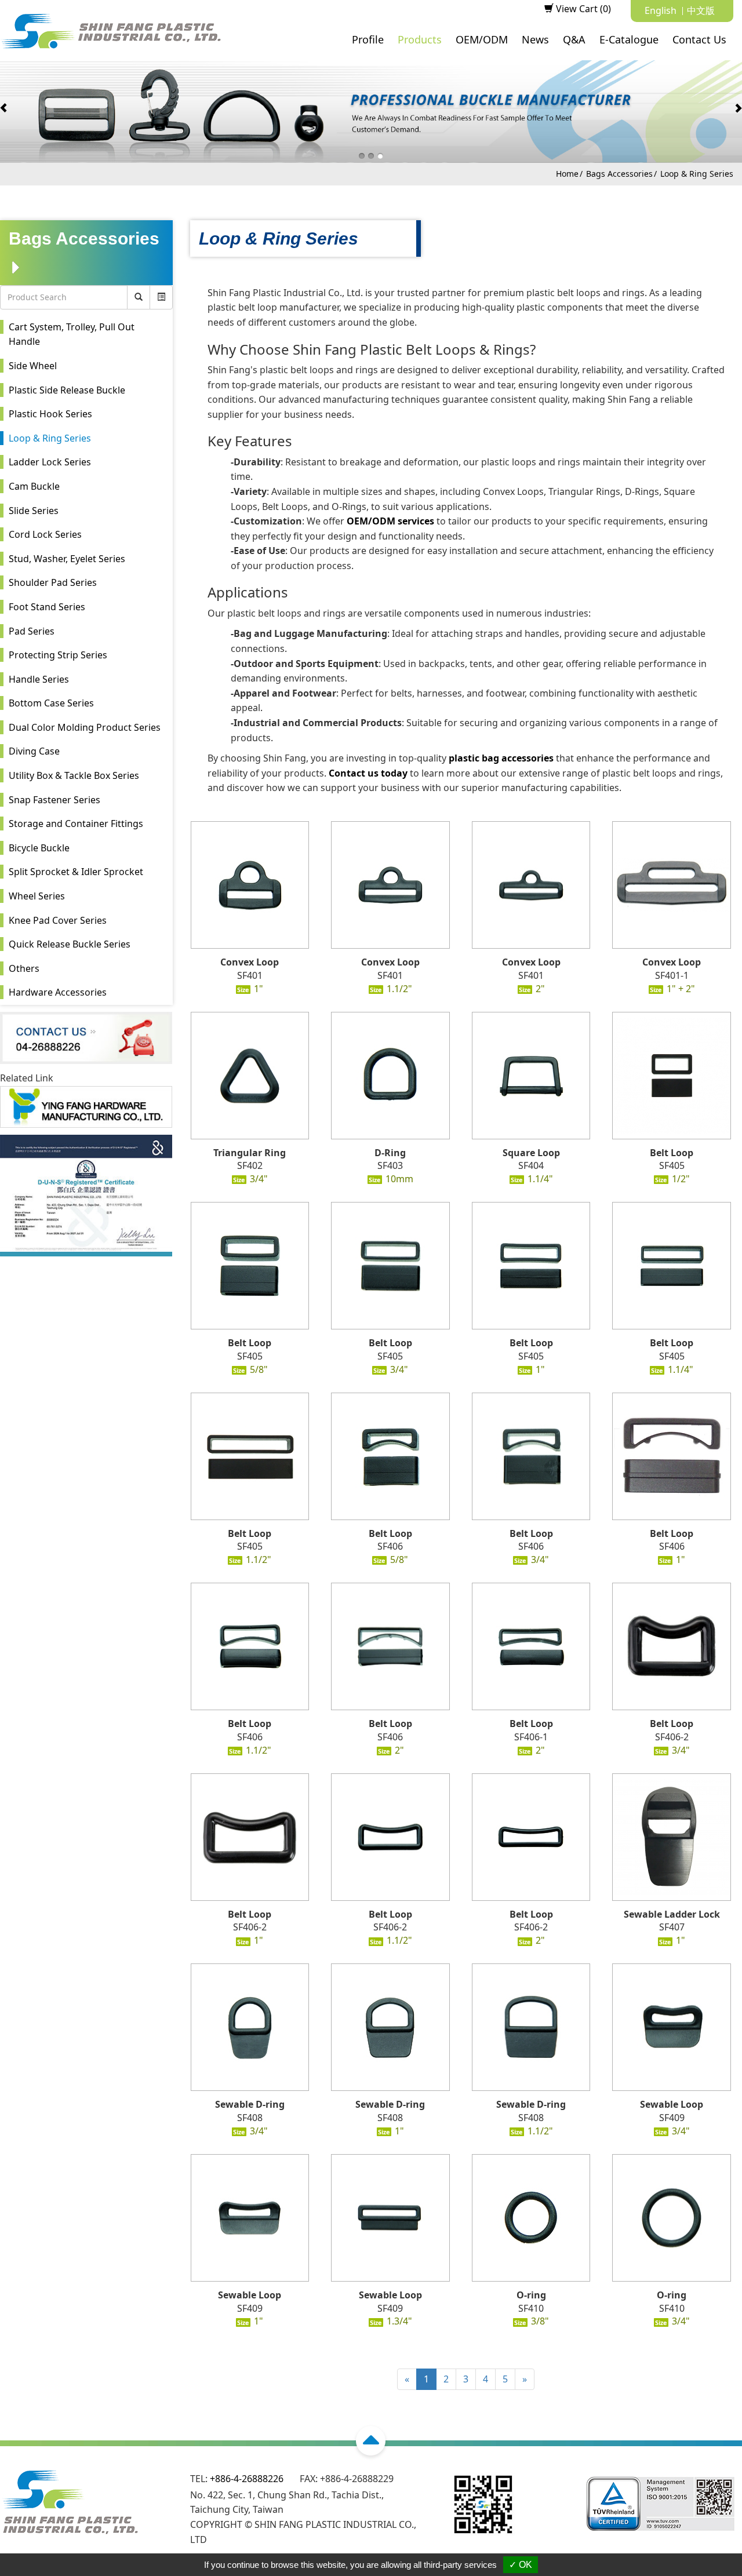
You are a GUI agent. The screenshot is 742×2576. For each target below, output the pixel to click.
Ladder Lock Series (50, 462)
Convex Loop (250, 962)
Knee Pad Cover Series (58, 920)
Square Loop (531, 1153)
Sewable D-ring (250, 2104)
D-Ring (390, 1153)
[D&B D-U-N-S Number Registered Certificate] (86, 1194)
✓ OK (521, 2565)
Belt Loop (672, 1153)
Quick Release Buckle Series (70, 944)
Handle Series (39, 679)
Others (24, 968)
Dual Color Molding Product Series (85, 727)
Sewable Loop (672, 2104)
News (535, 39)
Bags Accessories (619, 174)
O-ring (531, 2295)
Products (420, 39)
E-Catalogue (629, 39)
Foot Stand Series (47, 607)
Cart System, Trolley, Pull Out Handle (72, 334)
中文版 (701, 10)
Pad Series (32, 631)
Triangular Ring (250, 1153)
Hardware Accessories (58, 992)
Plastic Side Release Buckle (67, 390)
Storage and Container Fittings (76, 824)
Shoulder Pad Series (53, 582)
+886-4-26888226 (247, 2479)
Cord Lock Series (45, 534)
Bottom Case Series (51, 703)
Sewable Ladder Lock (672, 1914)
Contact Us (699, 39)
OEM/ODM (482, 39)
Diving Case (34, 751)
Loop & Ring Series (697, 174)
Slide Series (34, 511)
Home (567, 174)
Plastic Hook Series (50, 414)
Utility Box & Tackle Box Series (74, 775)
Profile (368, 39)
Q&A (574, 39)
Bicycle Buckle (39, 848)
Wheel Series (37, 896)
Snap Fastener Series (54, 800)
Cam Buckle (34, 486)
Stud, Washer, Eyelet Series (67, 559)
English (661, 10)
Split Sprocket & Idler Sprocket (76, 872)
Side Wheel (33, 366)
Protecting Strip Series (58, 655)
